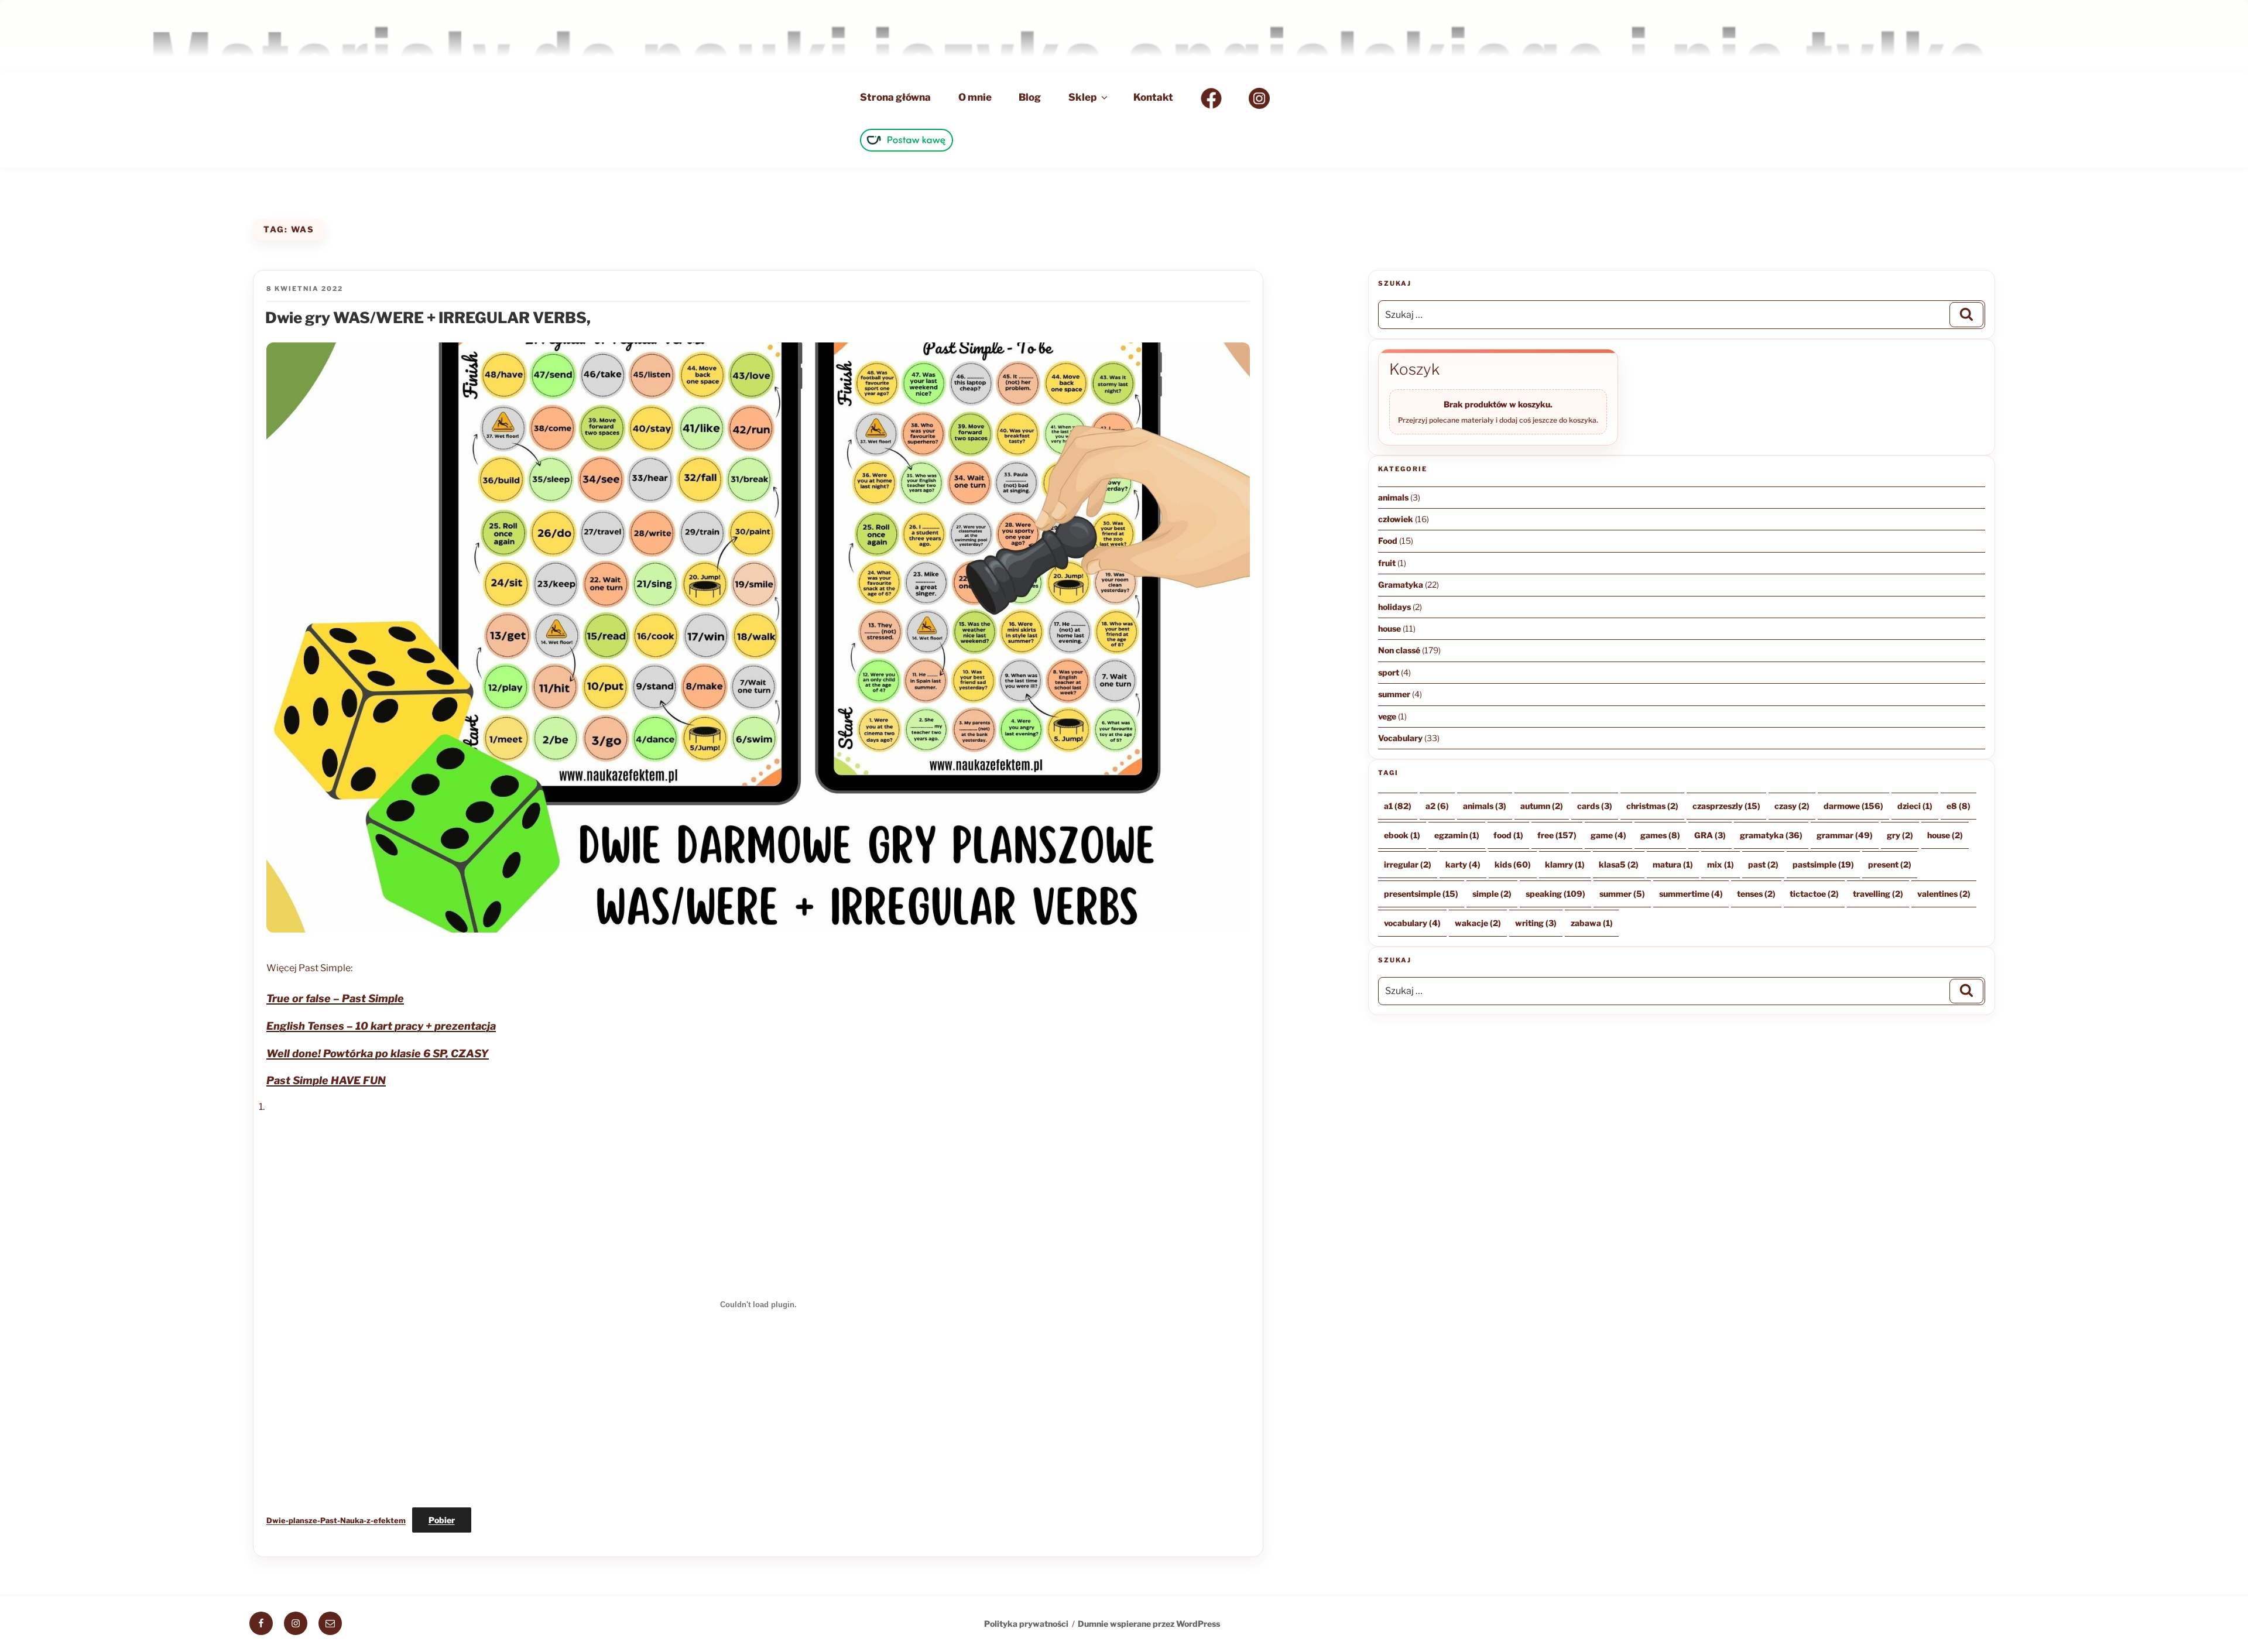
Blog (1030, 97)
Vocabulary (1400, 738)
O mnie (975, 97)
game (1608, 835)
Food (1388, 541)
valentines (1944, 894)
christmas (1652, 806)
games (1660, 835)
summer (1394, 694)
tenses (1756, 894)
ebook (1402, 835)
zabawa (1592, 923)
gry (1900, 835)
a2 (1437, 806)
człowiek (1396, 519)
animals (1393, 497)
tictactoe (1814, 894)
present (1890, 864)
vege (1387, 716)
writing (1536, 923)
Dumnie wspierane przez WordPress (1149, 1624)
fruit (1387, 563)
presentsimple (1421, 894)
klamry (1565, 864)
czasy (1792, 806)
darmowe (1853, 806)
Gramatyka (1401, 585)
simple (1492, 894)
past (1763, 864)
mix (1721, 864)
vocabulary (1412, 923)
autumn (1542, 806)
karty (1463, 864)
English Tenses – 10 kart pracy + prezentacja (381, 1026)
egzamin (1457, 835)
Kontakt (1153, 97)
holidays (1394, 607)
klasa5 (1619, 864)
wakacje (1478, 923)
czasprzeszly (1726, 806)
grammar (1845, 835)
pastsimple (1823, 864)
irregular (1408, 864)
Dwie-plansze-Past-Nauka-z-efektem (336, 1521)
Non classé (1399, 650)
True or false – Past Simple (335, 998)
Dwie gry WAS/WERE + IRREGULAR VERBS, (428, 318)
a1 (1398, 806)
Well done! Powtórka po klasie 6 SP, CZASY (378, 1053)
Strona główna (895, 97)
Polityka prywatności (1026, 1624)
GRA (1710, 835)
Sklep (1082, 97)
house (1389, 628)
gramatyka (1771, 835)
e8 (1959, 806)
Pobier (442, 1520)
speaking (1555, 894)
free (1557, 835)
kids (1513, 864)
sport (1389, 672)
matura (1673, 864)
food (1508, 835)
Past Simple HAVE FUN (326, 1080)
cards (1595, 806)
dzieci (1915, 806)
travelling (1878, 894)
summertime (1691, 894)
